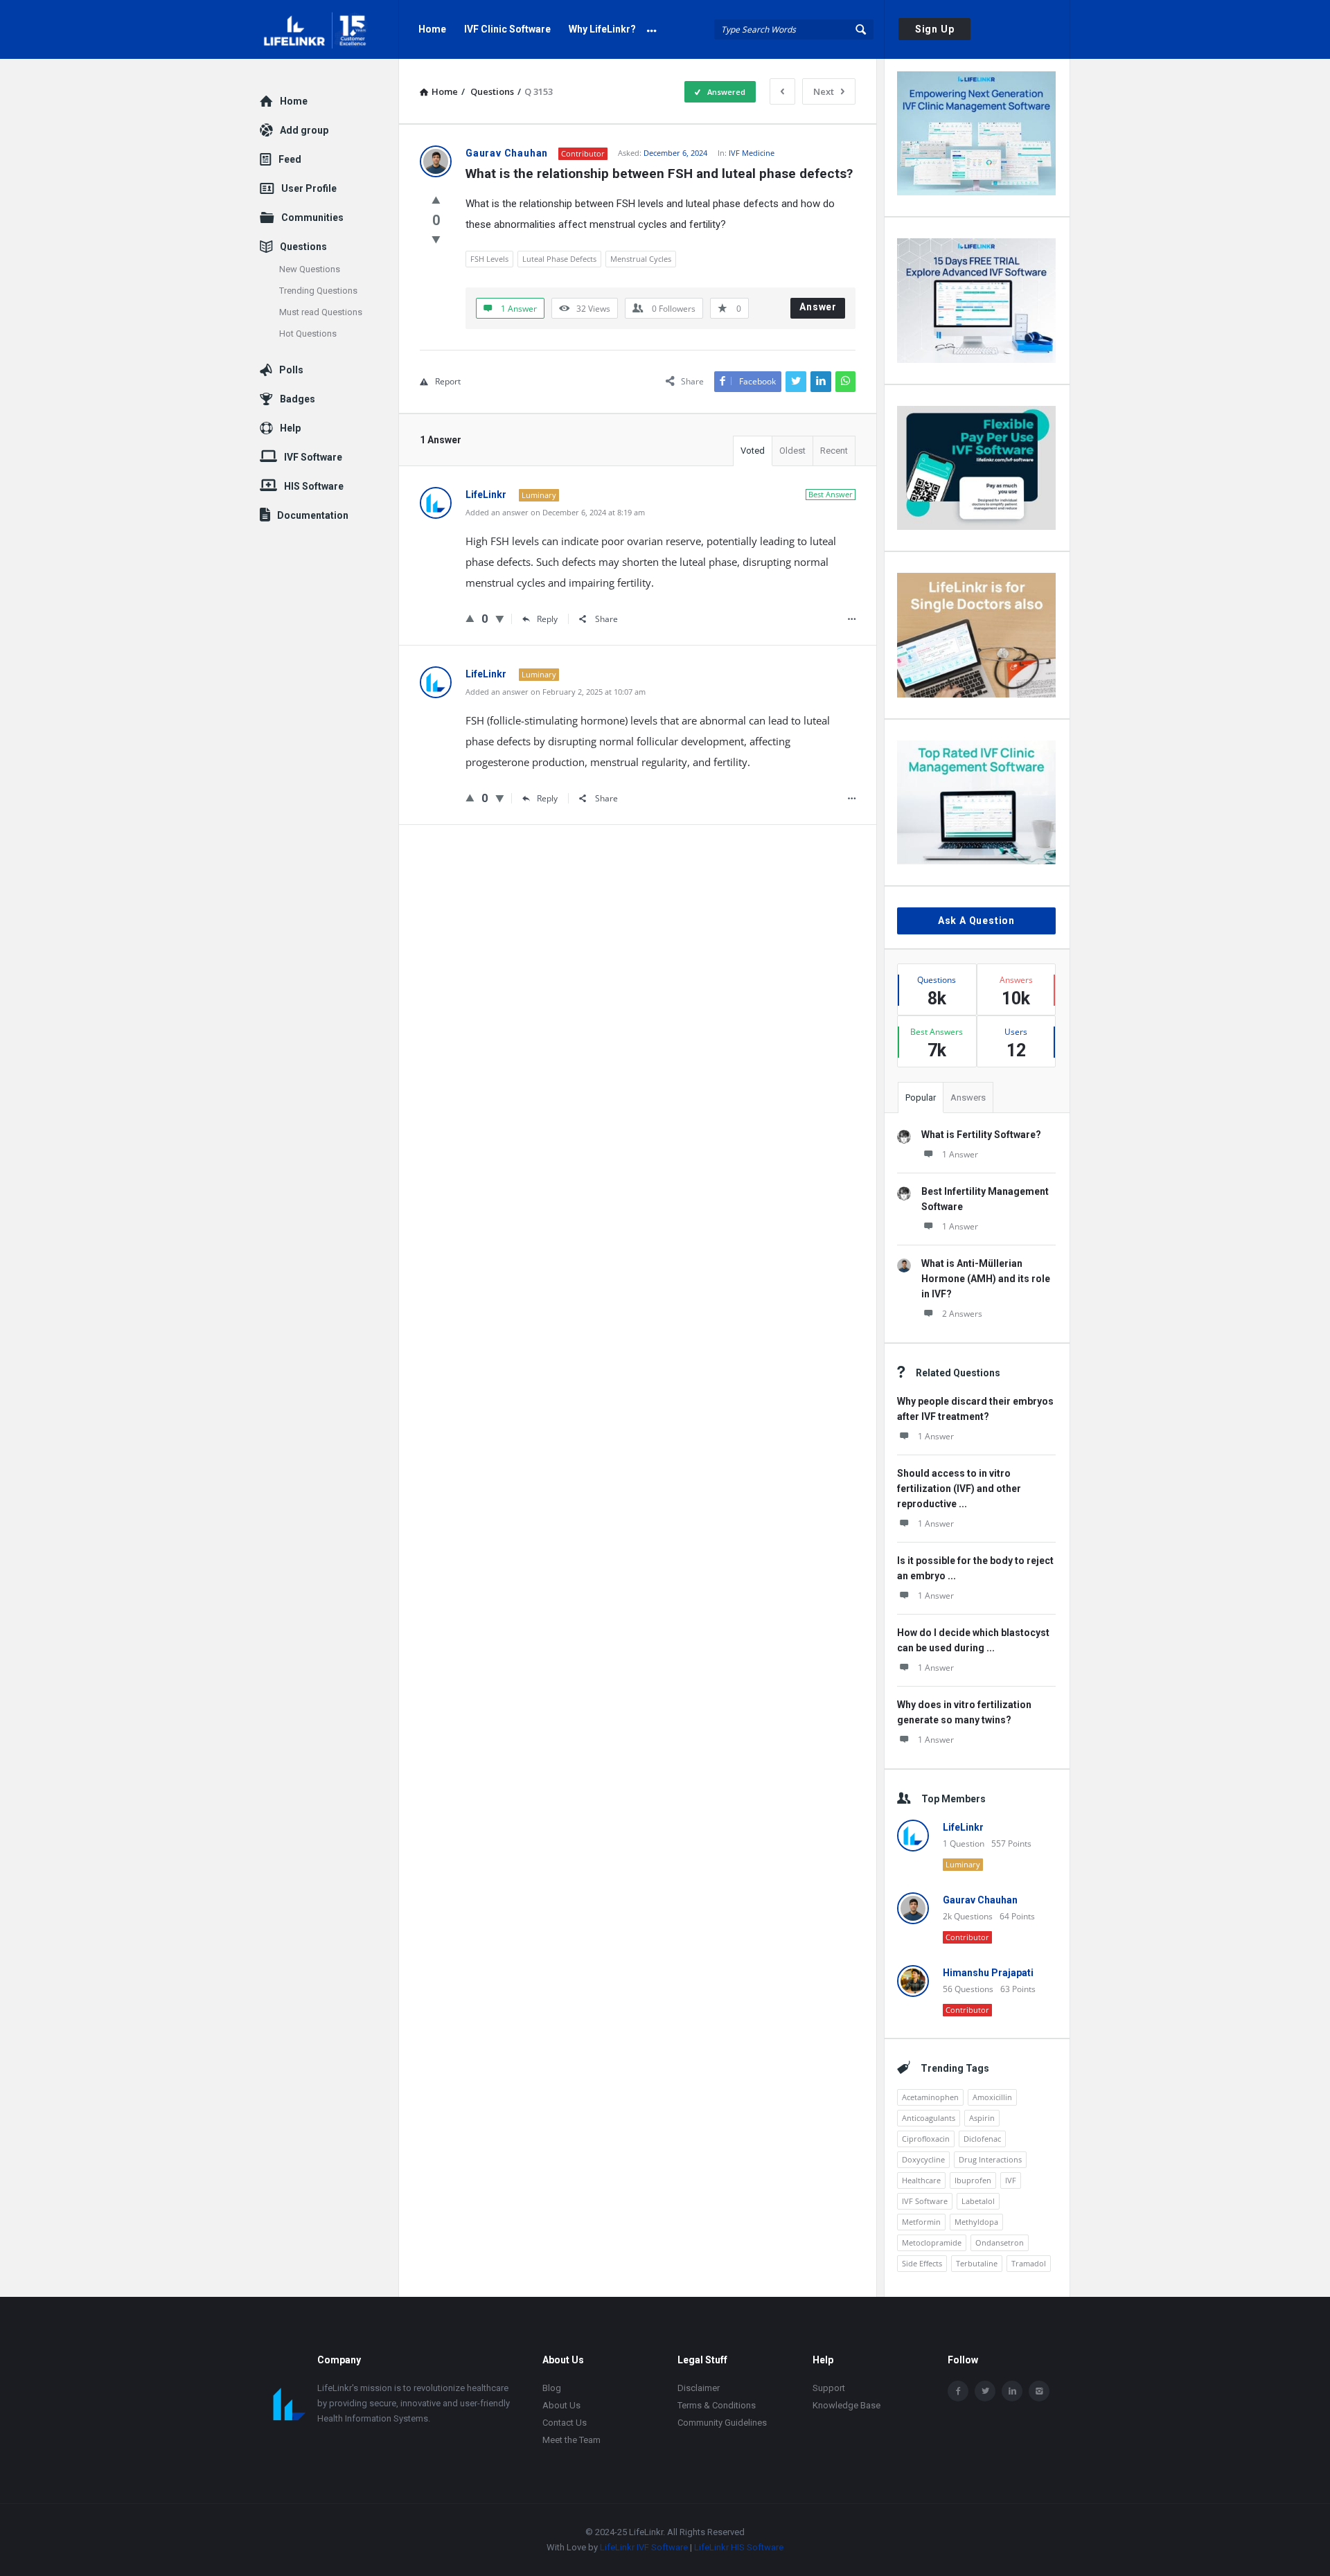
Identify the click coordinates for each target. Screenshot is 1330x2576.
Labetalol (978, 2201)
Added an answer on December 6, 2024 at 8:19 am (555, 512)
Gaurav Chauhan (980, 1900)
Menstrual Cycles (641, 259)
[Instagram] (1039, 2391)
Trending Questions (318, 291)
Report (448, 381)
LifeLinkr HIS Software (739, 2547)
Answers (968, 1098)
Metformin (921, 2222)
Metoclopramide (932, 2242)
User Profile (309, 188)
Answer (818, 307)
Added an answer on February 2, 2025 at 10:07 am (556, 692)
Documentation (313, 515)
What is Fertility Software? (981, 1135)
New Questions (310, 269)
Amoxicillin (992, 2097)
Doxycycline (923, 2159)
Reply (547, 619)
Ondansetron (1000, 2242)
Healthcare (921, 2180)
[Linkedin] (1012, 2391)
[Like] (436, 199)
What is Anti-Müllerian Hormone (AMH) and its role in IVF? (986, 1279)
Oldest (792, 451)
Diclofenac (982, 2139)
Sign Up (935, 29)
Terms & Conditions (717, 2405)
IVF (1011, 2180)
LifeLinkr (963, 1827)
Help (290, 428)
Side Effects (922, 2263)
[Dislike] (436, 239)
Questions (303, 247)
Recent (834, 451)
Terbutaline (977, 2263)
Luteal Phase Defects (559, 259)
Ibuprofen (973, 2180)
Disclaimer (699, 2388)
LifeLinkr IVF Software (644, 2547)
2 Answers (962, 1314)
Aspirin (982, 2118)
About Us (561, 2405)
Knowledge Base (846, 2405)
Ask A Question (976, 921)
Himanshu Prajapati (988, 1973)
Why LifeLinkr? (602, 29)
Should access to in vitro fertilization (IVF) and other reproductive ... (959, 1489)
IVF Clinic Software (507, 29)
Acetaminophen (930, 2097)
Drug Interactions (990, 2159)
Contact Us (565, 2423)
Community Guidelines (722, 2423)
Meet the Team (571, 2440)
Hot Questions (308, 334)
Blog (552, 2388)
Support (829, 2388)
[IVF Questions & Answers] (329, 29)
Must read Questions (321, 312)
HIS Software (314, 486)
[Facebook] (958, 2391)
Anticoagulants (929, 2118)
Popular (921, 1098)
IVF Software (925, 2201)
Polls (291, 370)
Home (432, 29)
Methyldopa (976, 2222)
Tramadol (1029, 2263)
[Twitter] (985, 2391)
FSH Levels (489, 259)
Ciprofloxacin (926, 2139)
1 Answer (960, 1154)
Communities (312, 217)
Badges (298, 399)
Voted (753, 451)
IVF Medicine (752, 153)
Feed (290, 159)
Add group (304, 130)
